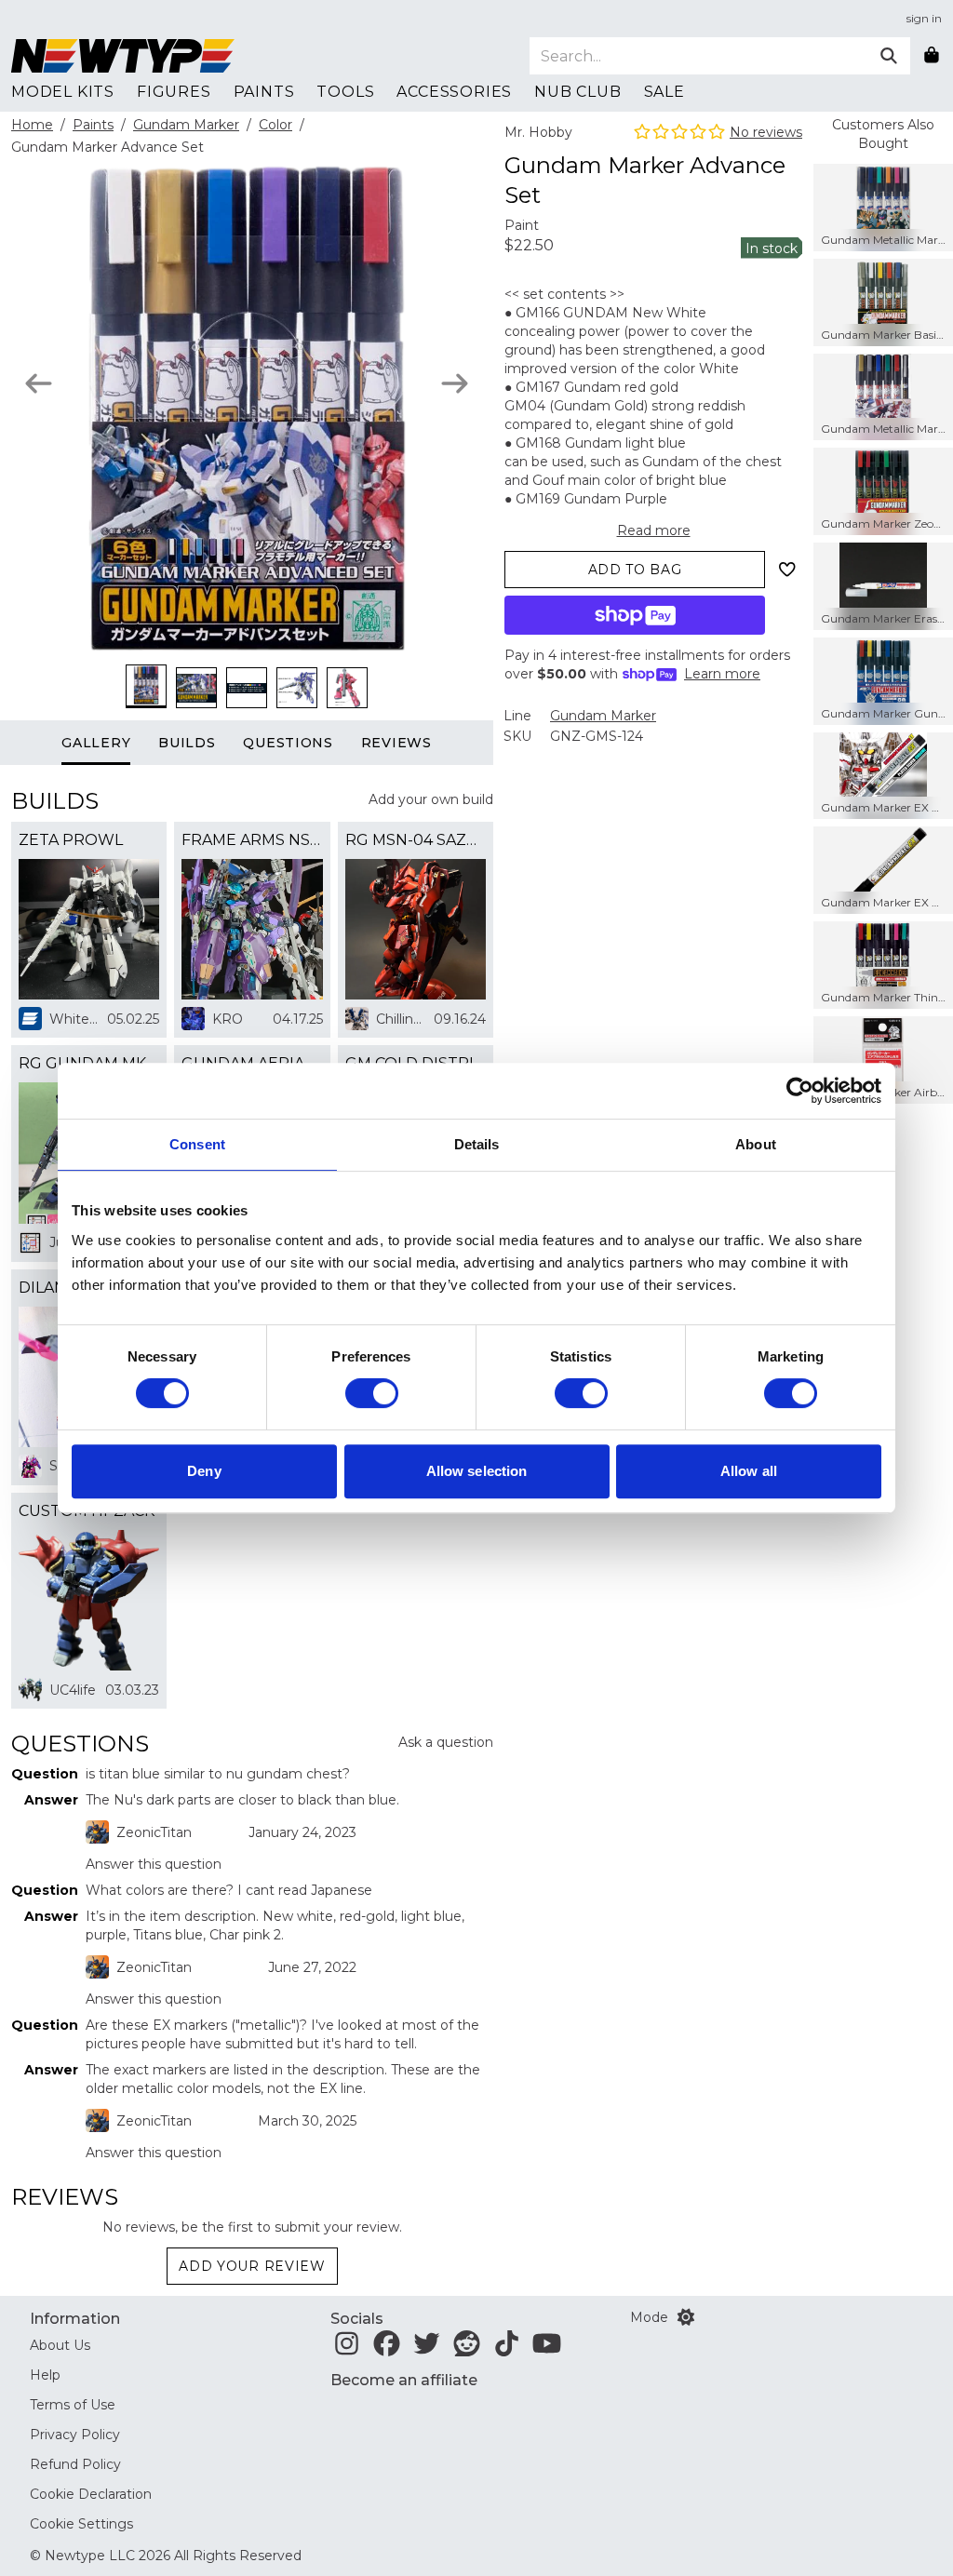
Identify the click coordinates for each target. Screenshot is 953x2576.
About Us (60, 2345)
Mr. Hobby (538, 132)
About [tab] (756, 1144)
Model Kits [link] (63, 92)
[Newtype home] (123, 56)
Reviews (396, 743)
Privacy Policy (75, 2435)
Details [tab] (477, 1144)
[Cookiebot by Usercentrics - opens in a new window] (800, 1091)
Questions (288, 743)
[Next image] (455, 383)
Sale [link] (664, 92)
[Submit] (889, 56)
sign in (924, 18)
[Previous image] (39, 383)
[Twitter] (427, 2349)
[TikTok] (507, 2349)
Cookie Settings (81, 2524)
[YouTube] (547, 2349)
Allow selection (477, 1471)
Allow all (749, 1471)
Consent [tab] (197, 1144)
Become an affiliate (404, 2380)
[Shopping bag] (932, 56)
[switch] (372, 1393)
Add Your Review (252, 2266)
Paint (522, 225)
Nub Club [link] (577, 92)
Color (275, 125)
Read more (654, 530)
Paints (93, 125)
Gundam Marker (186, 125)
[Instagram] (347, 2349)
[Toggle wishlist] (787, 570)
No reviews (766, 132)
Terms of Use (73, 2405)
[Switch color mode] (686, 2317)
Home (32, 125)
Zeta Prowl (71, 840)
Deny (204, 1471)
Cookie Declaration (91, 2494)
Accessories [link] (454, 92)
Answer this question (154, 1864)
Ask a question (446, 1742)
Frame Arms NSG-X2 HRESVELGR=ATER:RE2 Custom (252, 840)
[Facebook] (387, 2349)
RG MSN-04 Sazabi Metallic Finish (416, 840)
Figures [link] (174, 92)
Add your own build (431, 799)
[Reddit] (467, 2349)
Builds (187, 743)
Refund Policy (75, 2464)
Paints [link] (264, 92)
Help (45, 2375)
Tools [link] (345, 92)
